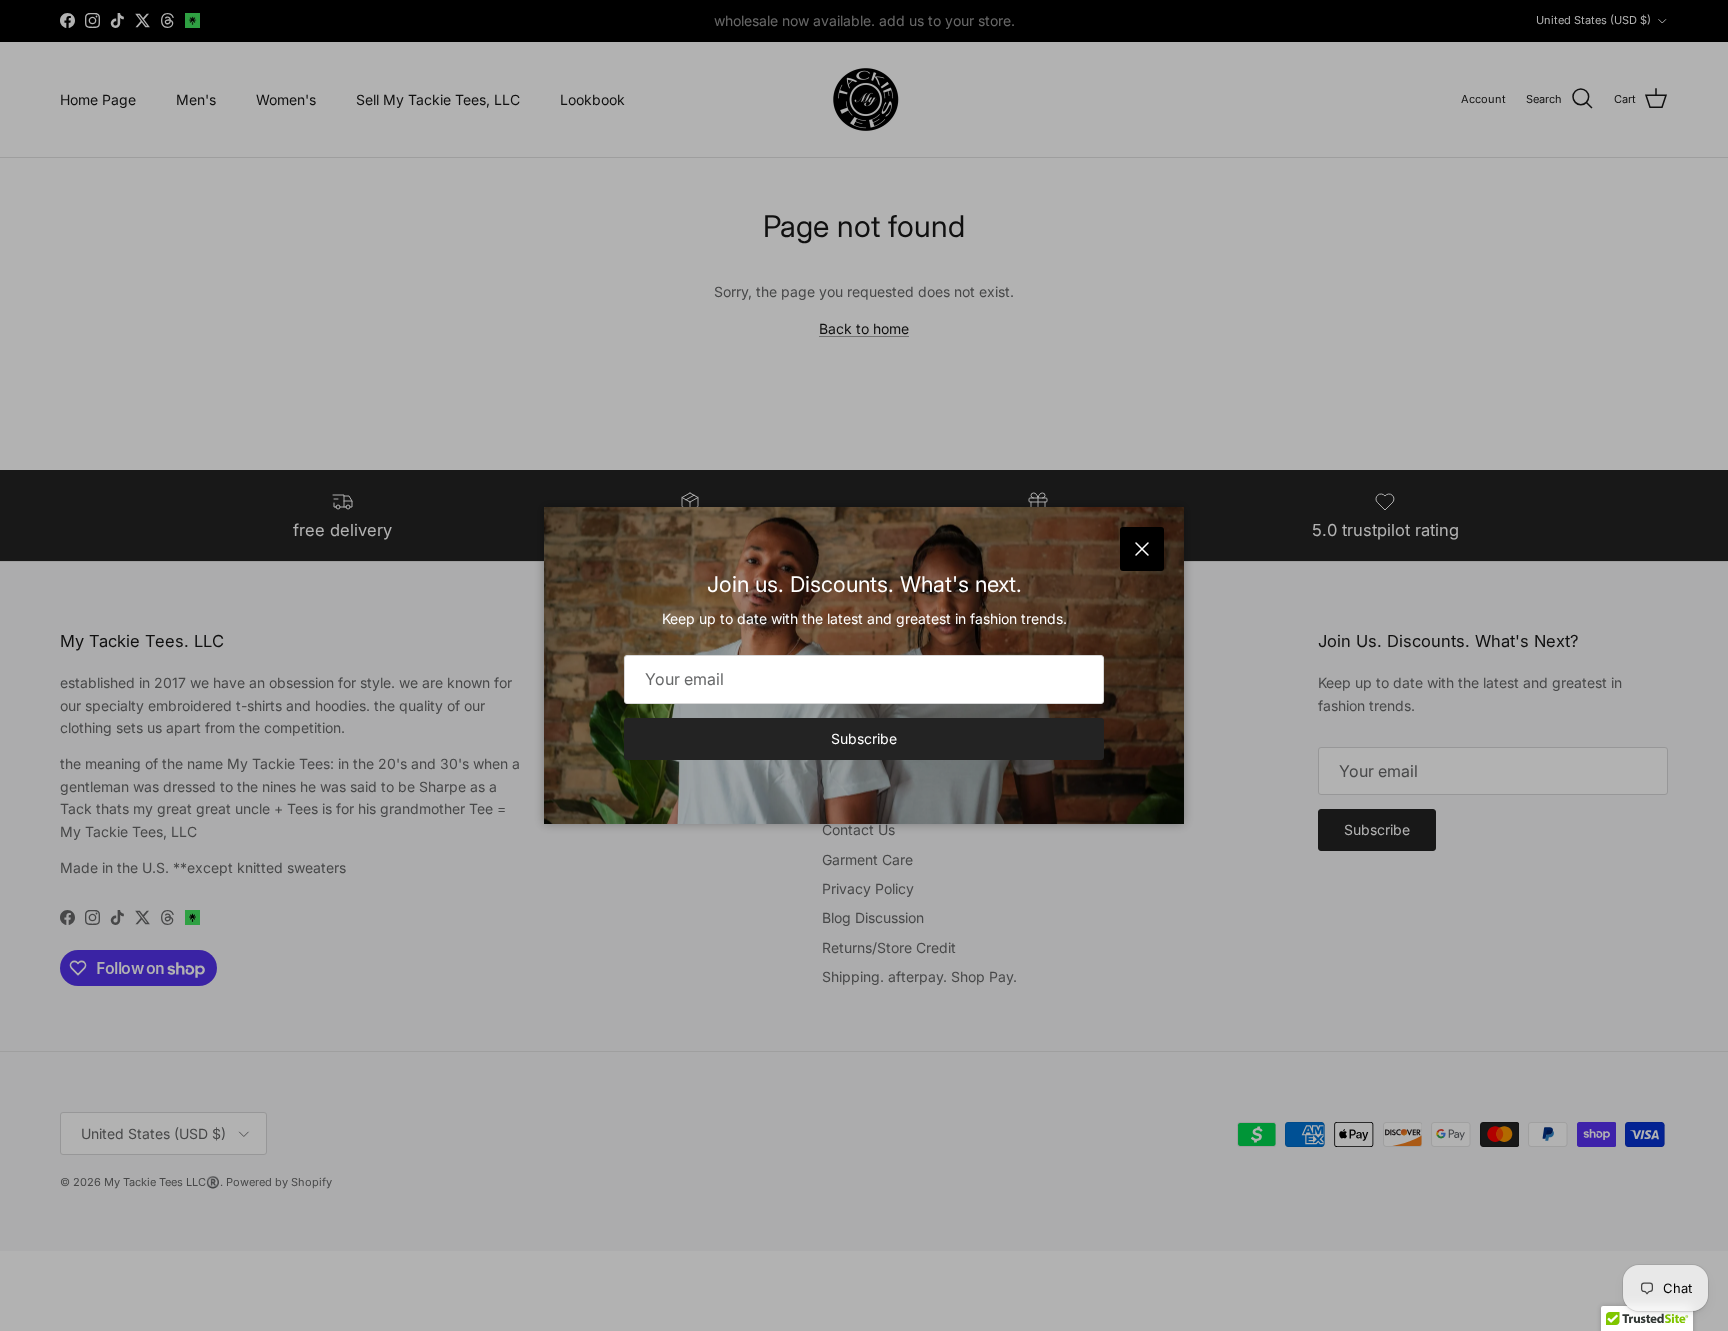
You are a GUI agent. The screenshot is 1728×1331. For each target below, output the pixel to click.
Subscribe (864, 738)
